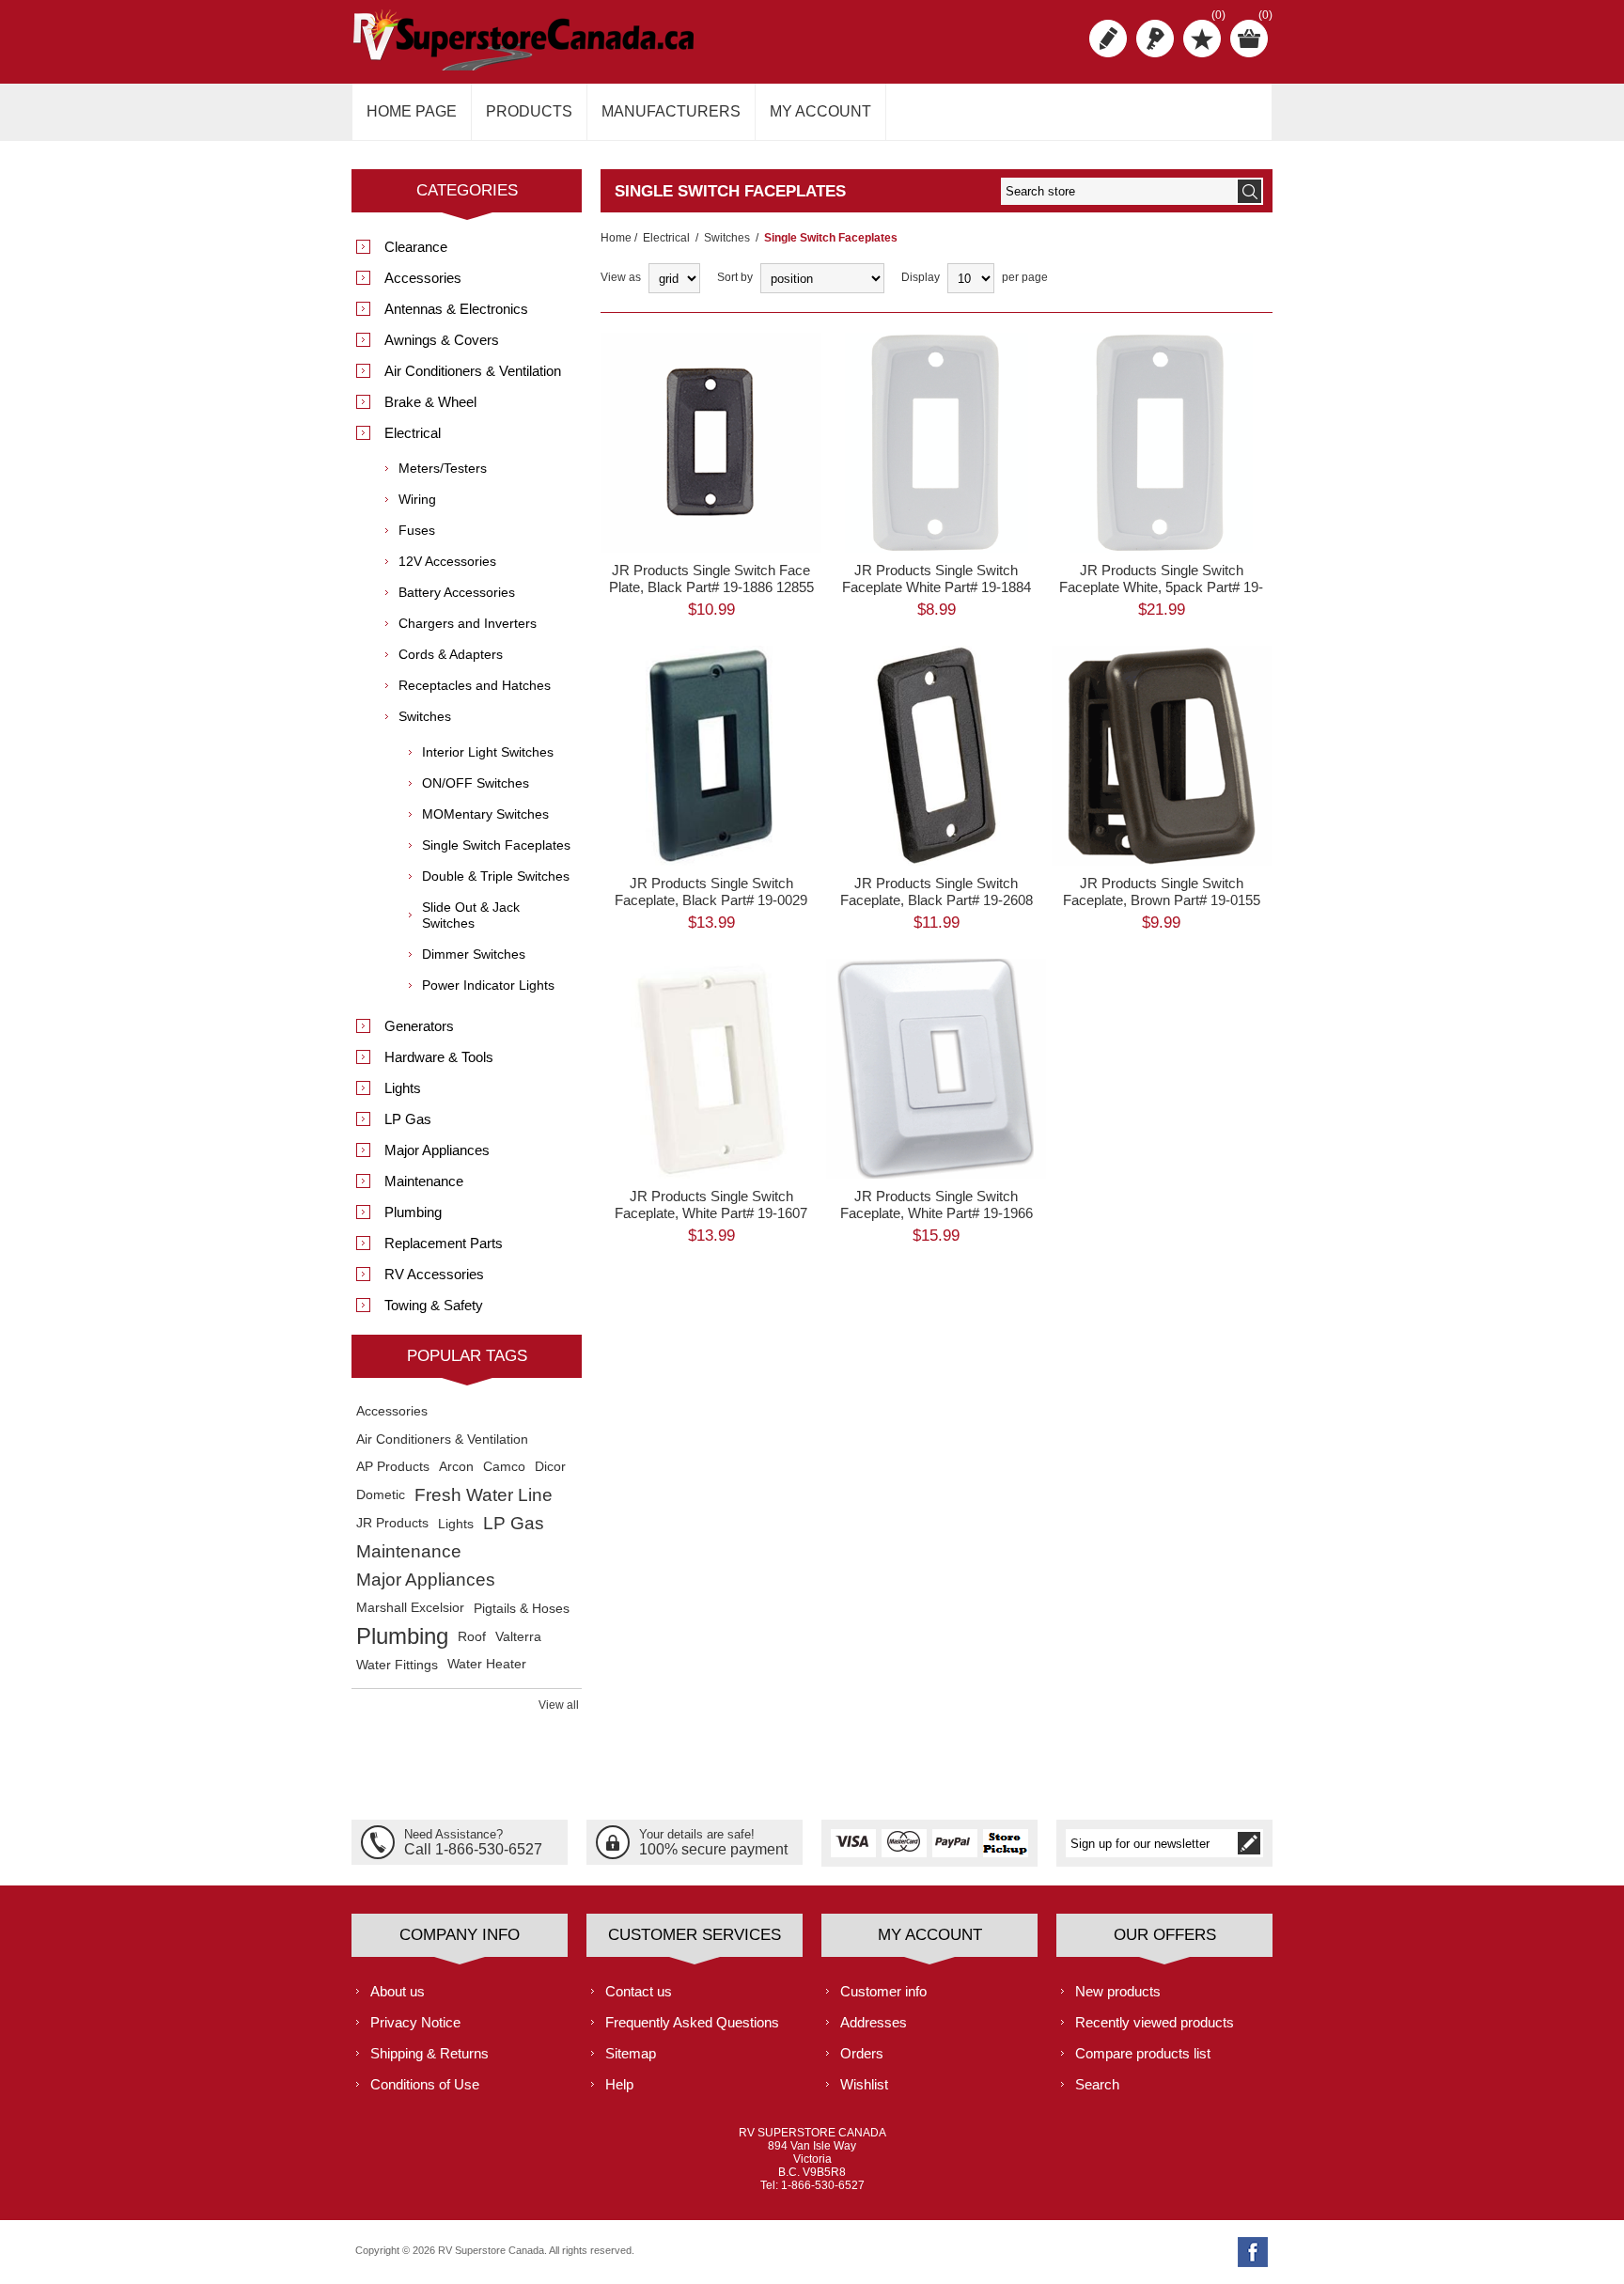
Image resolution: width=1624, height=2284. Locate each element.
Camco (504, 1467)
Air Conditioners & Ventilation (473, 371)
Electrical (666, 238)
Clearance (416, 247)
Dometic (381, 1495)
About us (398, 1991)
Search (1097, 2084)
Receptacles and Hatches (475, 685)
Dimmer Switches (474, 954)
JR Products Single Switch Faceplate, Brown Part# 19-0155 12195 (1162, 900)
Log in (1155, 39)
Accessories (423, 278)
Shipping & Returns (429, 2053)
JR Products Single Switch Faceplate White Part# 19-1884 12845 (937, 587)
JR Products (392, 1523)
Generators (419, 1026)
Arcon (456, 1467)
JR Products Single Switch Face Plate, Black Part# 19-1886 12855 (711, 579)
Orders (862, 2053)
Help (619, 2084)
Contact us (639, 1991)
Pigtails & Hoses (522, 1608)
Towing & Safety (434, 1305)
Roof (472, 1636)
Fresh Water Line (484, 1495)
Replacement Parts (444, 1243)
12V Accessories (447, 561)
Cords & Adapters (451, 654)
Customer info (883, 1991)
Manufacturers (671, 111)
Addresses (874, 2022)
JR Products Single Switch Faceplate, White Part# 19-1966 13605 (937, 1213)
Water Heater (487, 1664)
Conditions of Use (425, 2084)
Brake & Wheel (430, 402)
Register (1108, 39)
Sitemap (631, 2053)
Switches (727, 238)
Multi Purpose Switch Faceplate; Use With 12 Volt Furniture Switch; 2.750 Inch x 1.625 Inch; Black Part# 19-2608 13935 (936, 723)
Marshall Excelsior (410, 1608)
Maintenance (424, 1181)
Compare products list (1143, 2053)
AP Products (393, 1467)
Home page (412, 111)
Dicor (550, 1467)
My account (820, 111)
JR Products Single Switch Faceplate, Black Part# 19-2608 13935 (937, 900)
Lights (403, 1088)
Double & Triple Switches (496, 876)
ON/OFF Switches (476, 783)
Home (616, 238)
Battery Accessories (457, 592)
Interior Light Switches (488, 752)
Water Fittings (397, 1665)
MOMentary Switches (485, 814)
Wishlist (864, 2084)
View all (559, 1705)
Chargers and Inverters (468, 623)
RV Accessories (434, 1274)
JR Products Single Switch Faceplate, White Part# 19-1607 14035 (711, 1213)
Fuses (417, 530)
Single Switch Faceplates (496, 845)
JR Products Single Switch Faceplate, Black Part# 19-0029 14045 (711, 900)
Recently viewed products (1155, 2022)
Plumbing (413, 1212)
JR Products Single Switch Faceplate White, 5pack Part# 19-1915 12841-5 (1161, 587)
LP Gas (408, 1119)
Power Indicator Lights (488, 985)
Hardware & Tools (439, 1057)
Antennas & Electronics (456, 309)
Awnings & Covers (442, 340)
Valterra (518, 1636)
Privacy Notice (415, 2022)
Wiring (417, 499)
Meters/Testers (443, 468)
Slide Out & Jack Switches (471, 915)
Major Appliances (437, 1150)
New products (1118, 1991)
